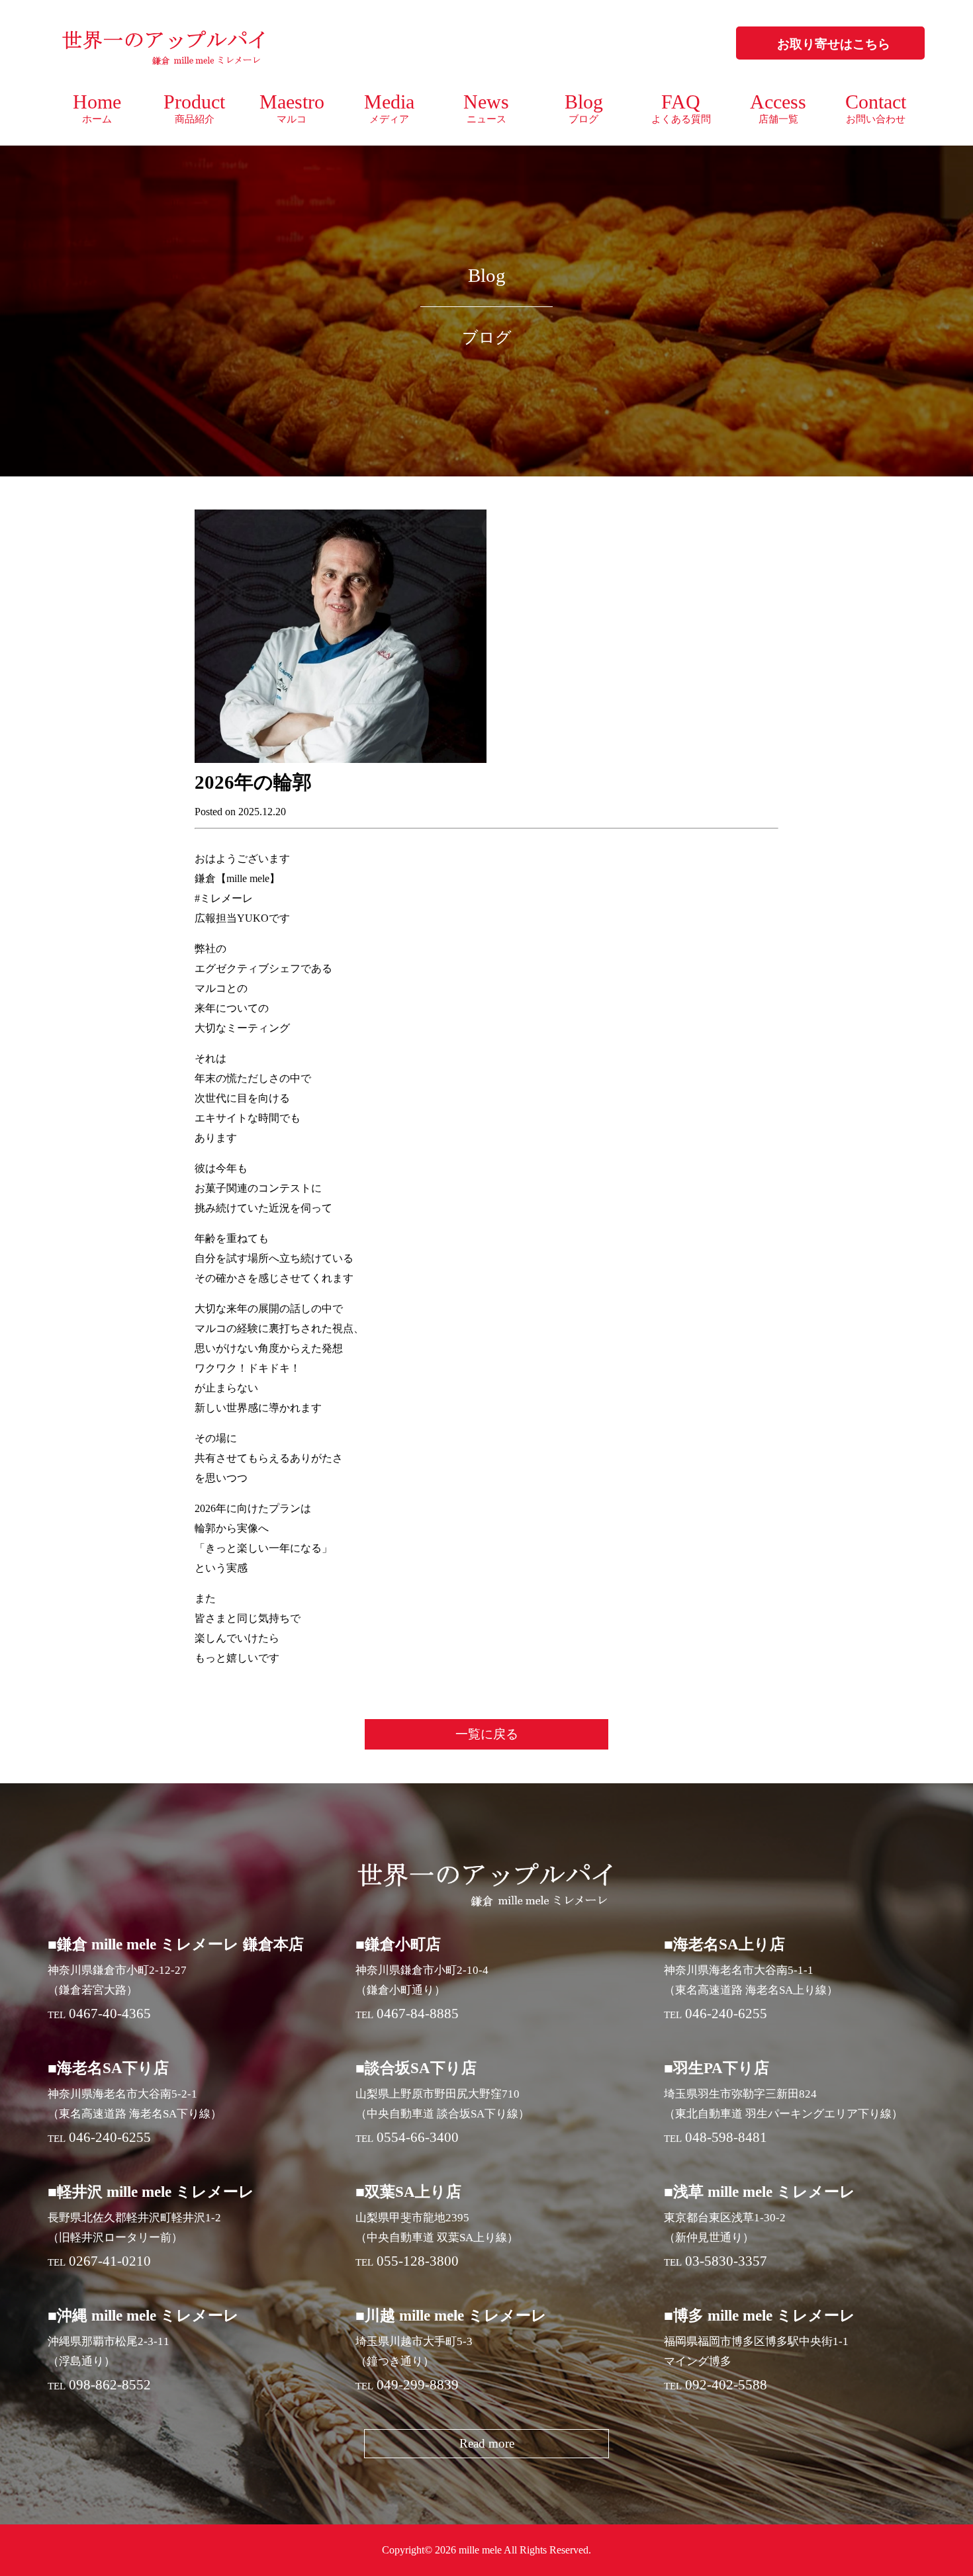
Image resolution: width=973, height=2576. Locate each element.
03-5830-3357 (726, 2261)
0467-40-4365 (110, 2014)
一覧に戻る (487, 1734)
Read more (487, 2443)
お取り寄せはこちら (834, 44)
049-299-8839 (418, 2385)
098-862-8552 (110, 2385)
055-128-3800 (418, 2261)
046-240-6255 (726, 2014)
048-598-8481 (726, 2137)
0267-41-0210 (110, 2261)
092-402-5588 (726, 2385)
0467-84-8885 (418, 2014)
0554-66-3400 (418, 2137)
